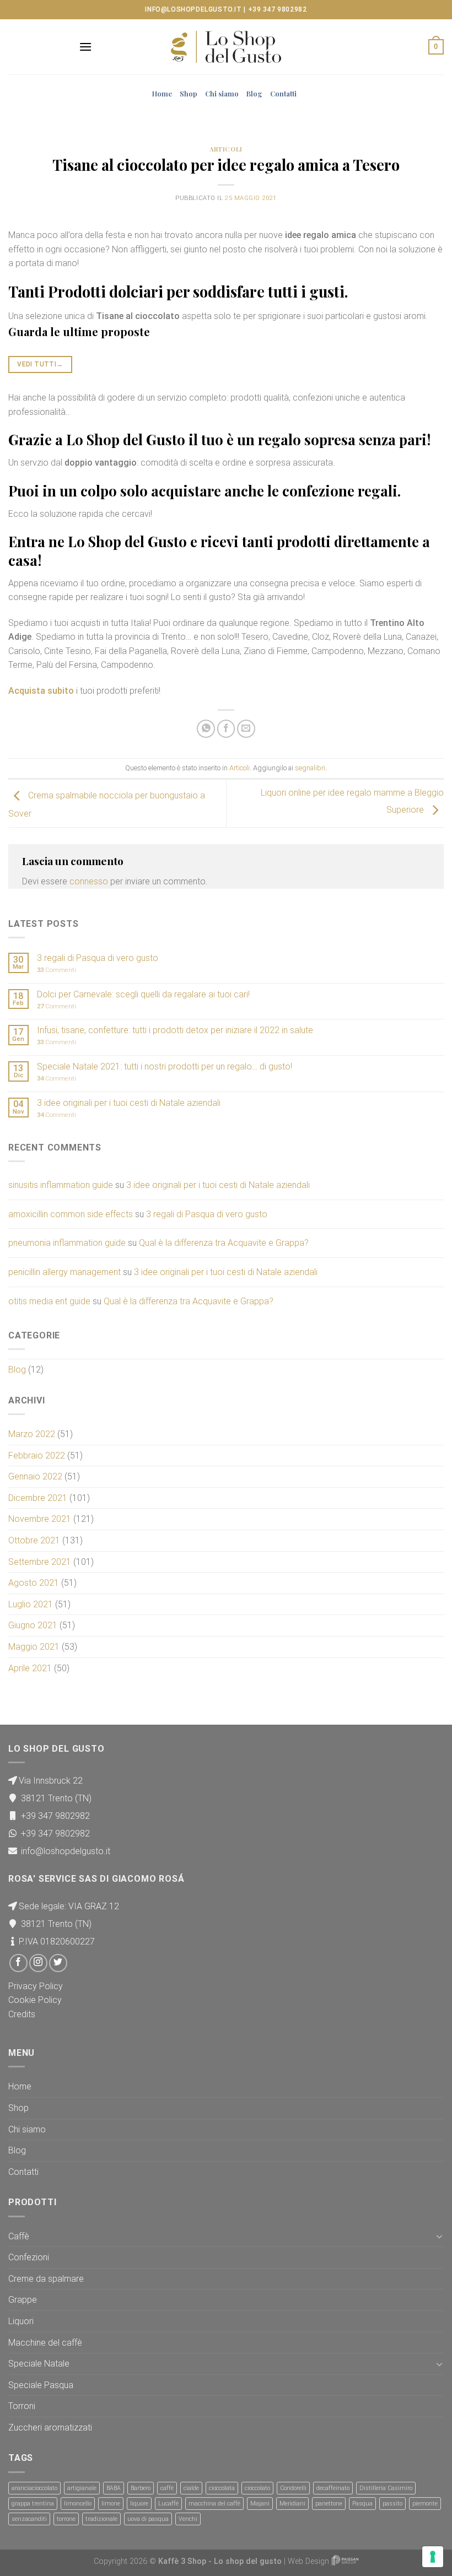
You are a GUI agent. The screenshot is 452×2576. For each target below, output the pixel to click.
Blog (254, 93)
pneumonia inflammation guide (67, 1243)
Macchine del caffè (45, 2343)
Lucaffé (168, 2504)
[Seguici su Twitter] (58, 1963)
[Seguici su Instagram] (38, 1963)
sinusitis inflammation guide (61, 1185)
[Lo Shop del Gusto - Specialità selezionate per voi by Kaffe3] (226, 47)
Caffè (19, 2236)
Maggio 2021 (34, 1647)
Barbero (141, 2488)
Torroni (22, 2406)
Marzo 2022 (32, 1434)
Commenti (57, 970)
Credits (22, 2014)
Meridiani (292, 2504)
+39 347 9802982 (278, 9)
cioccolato (257, 2488)
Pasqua (362, 2504)
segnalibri (310, 768)
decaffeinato (333, 2488)
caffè (167, 2488)
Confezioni (29, 2257)
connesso (89, 881)
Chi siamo (222, 93)
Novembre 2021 (40, 1519)
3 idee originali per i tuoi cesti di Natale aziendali (129, 1103)
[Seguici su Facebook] (18, 1963)
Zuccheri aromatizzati (50, 2428)
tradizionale (101, 2519)
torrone (66, 2519)
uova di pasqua (148, 2519)
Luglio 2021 (31, 1604)
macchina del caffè (214, 2504)
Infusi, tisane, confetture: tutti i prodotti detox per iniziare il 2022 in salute (175, 1030)
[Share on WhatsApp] (206, 729)
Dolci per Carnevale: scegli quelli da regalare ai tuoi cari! (143, 994)
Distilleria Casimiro (386, 2488)
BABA (114, 2488)
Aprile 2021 (30, 1668)
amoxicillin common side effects (71, 1214)
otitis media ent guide (49, 1301)
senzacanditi (29, 2519)
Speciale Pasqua (41, 2385)
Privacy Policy (36, 1986)
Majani (260, 2504)
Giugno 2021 (33, 1625)
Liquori (21, 2321)
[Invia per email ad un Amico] (246, 729)
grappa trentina (33, 2504)
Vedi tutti (40, 364)
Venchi (188, 2519)
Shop (189, 93)
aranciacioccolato (34, 2488)
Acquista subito (41, 691)
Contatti (283, 93)
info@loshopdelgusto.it (193, 9)
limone (111, 2504)
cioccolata (222, 2488)
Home (162, 93)
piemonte (425, 2504)
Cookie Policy (35, 2000)
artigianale (82, 2488)
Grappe (23, 2300)
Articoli (226, 149)
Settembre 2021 (40, 1562)
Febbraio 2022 (37, 1456)
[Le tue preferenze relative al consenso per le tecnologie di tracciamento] (433, 2557)
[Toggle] (439, 2236)
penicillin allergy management (64, 1272)
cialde (191, 2488)
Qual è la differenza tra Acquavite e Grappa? (224, 1243)
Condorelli (293, 2488)
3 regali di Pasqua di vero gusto (98, 958)
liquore (139, 2504)
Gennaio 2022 (35, 1476)
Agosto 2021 (34, 1583)
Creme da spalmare (46, 2279)
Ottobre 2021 (34, 1540)
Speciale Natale (39, 2364)
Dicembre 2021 (38, 1498)
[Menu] (85, 47)
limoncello (78, 2504)
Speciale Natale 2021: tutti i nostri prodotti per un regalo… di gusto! (165, 1066)
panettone (329, 2504)
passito (392, 2504)
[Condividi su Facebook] (226, 729)
